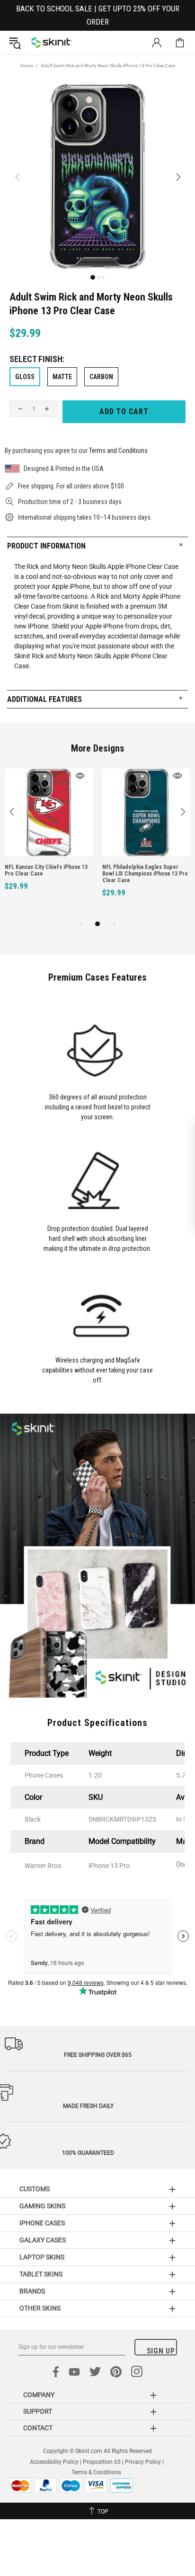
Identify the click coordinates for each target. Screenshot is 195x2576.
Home (27, 66)
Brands (32, 2291)
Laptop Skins (42, 2257)
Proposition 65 (102, 2462)
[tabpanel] (49, 840)
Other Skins (40, 2308)
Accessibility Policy (54, 2462)
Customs (35, 2189)
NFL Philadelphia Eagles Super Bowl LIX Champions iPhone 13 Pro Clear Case (145, 874)
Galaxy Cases (43, 2240)
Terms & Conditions (96, 2472)
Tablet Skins (41, 2274)
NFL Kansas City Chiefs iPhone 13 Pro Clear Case (46, 870)
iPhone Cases (42, 2223)
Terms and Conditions (118, 451)
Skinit (52, 43)
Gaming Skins (42, 2206)
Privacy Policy (143, 2462)
